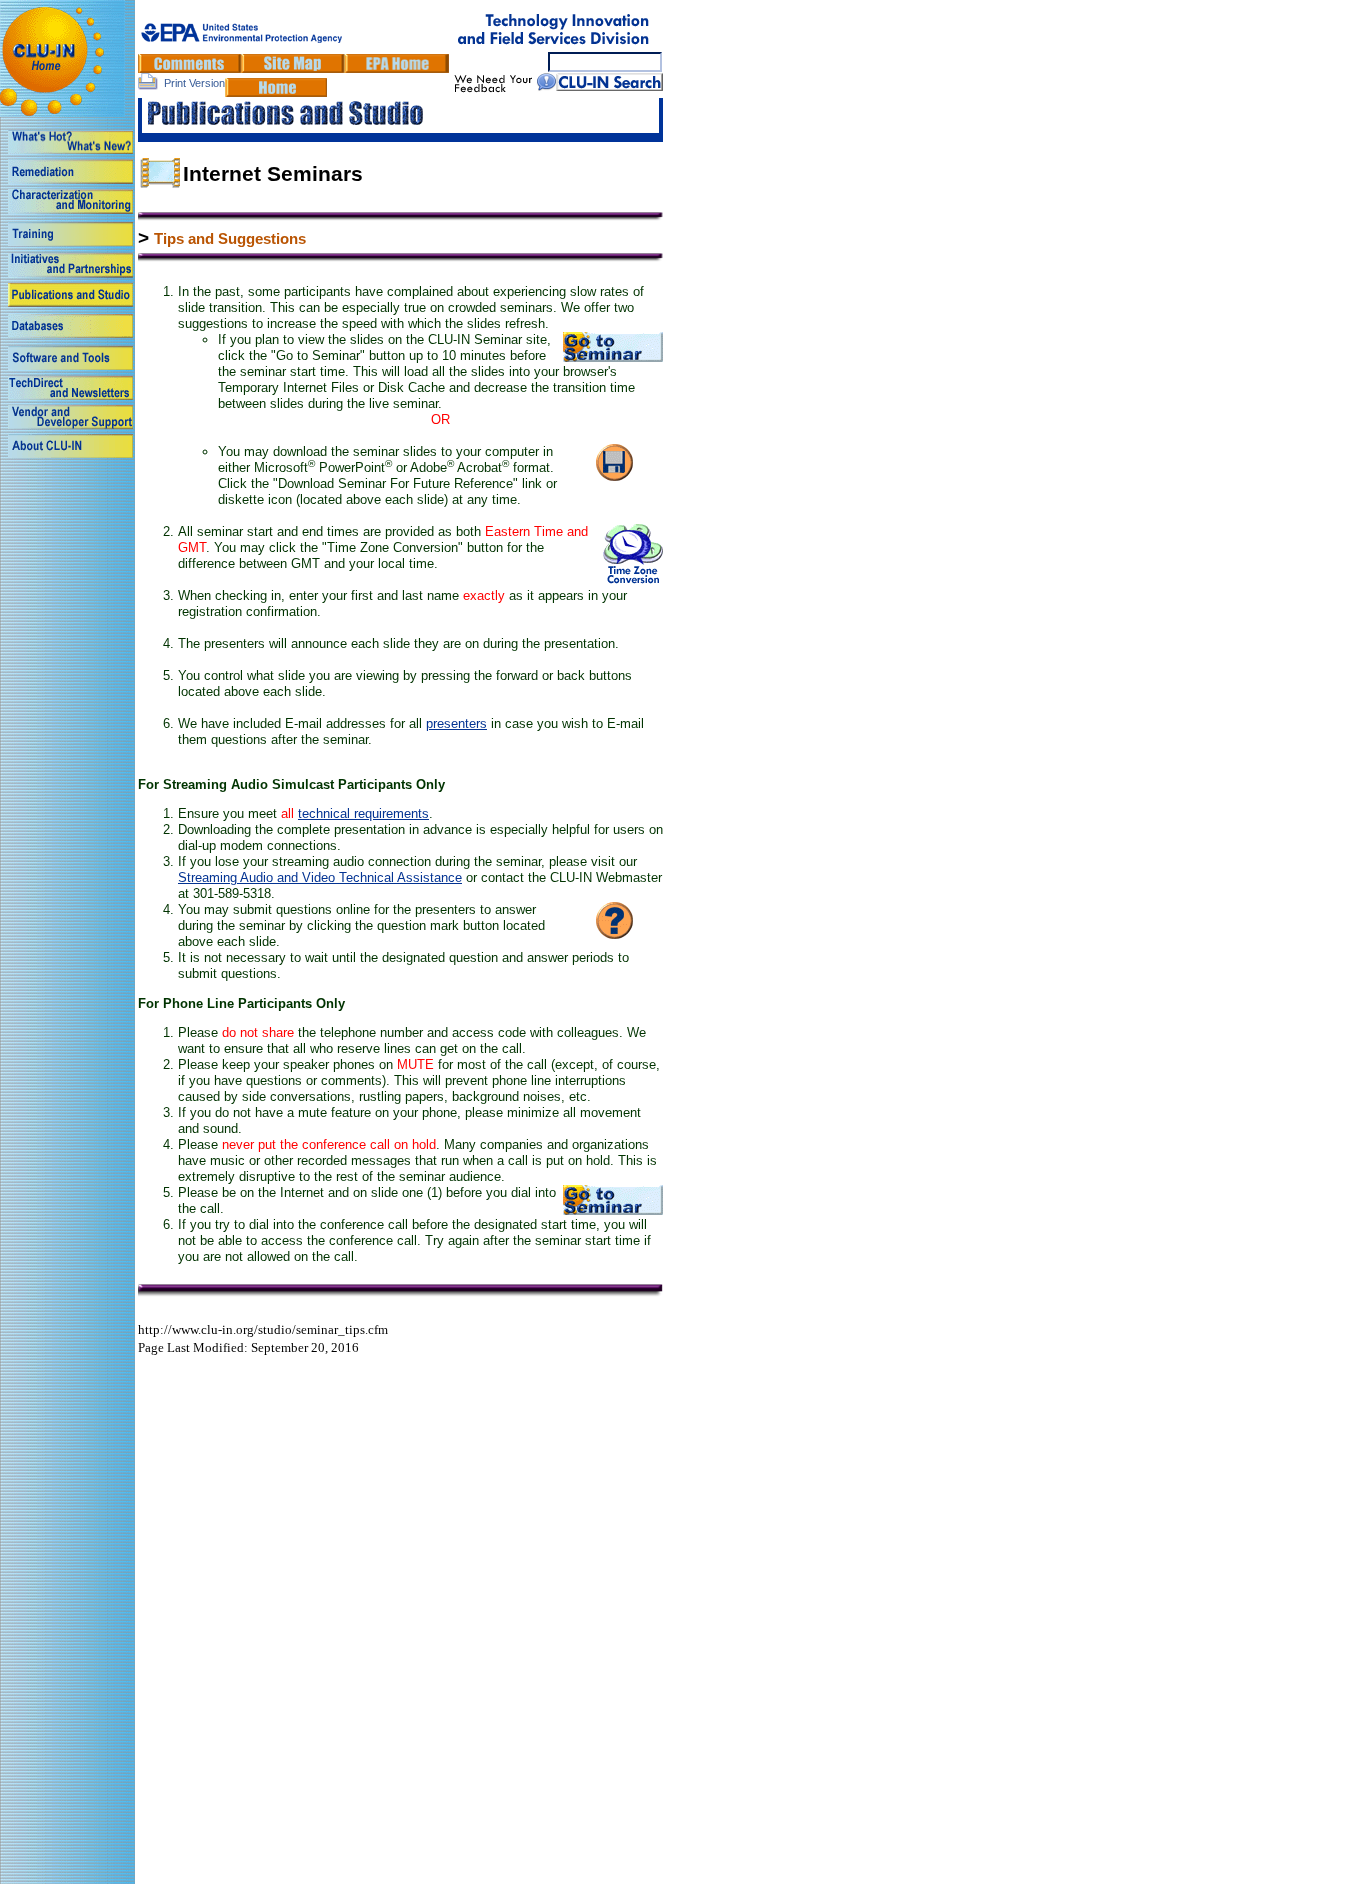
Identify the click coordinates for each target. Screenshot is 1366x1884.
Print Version (194, 83)
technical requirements (363, 813)
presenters (456, 723)
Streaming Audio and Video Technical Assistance (320, 877)
